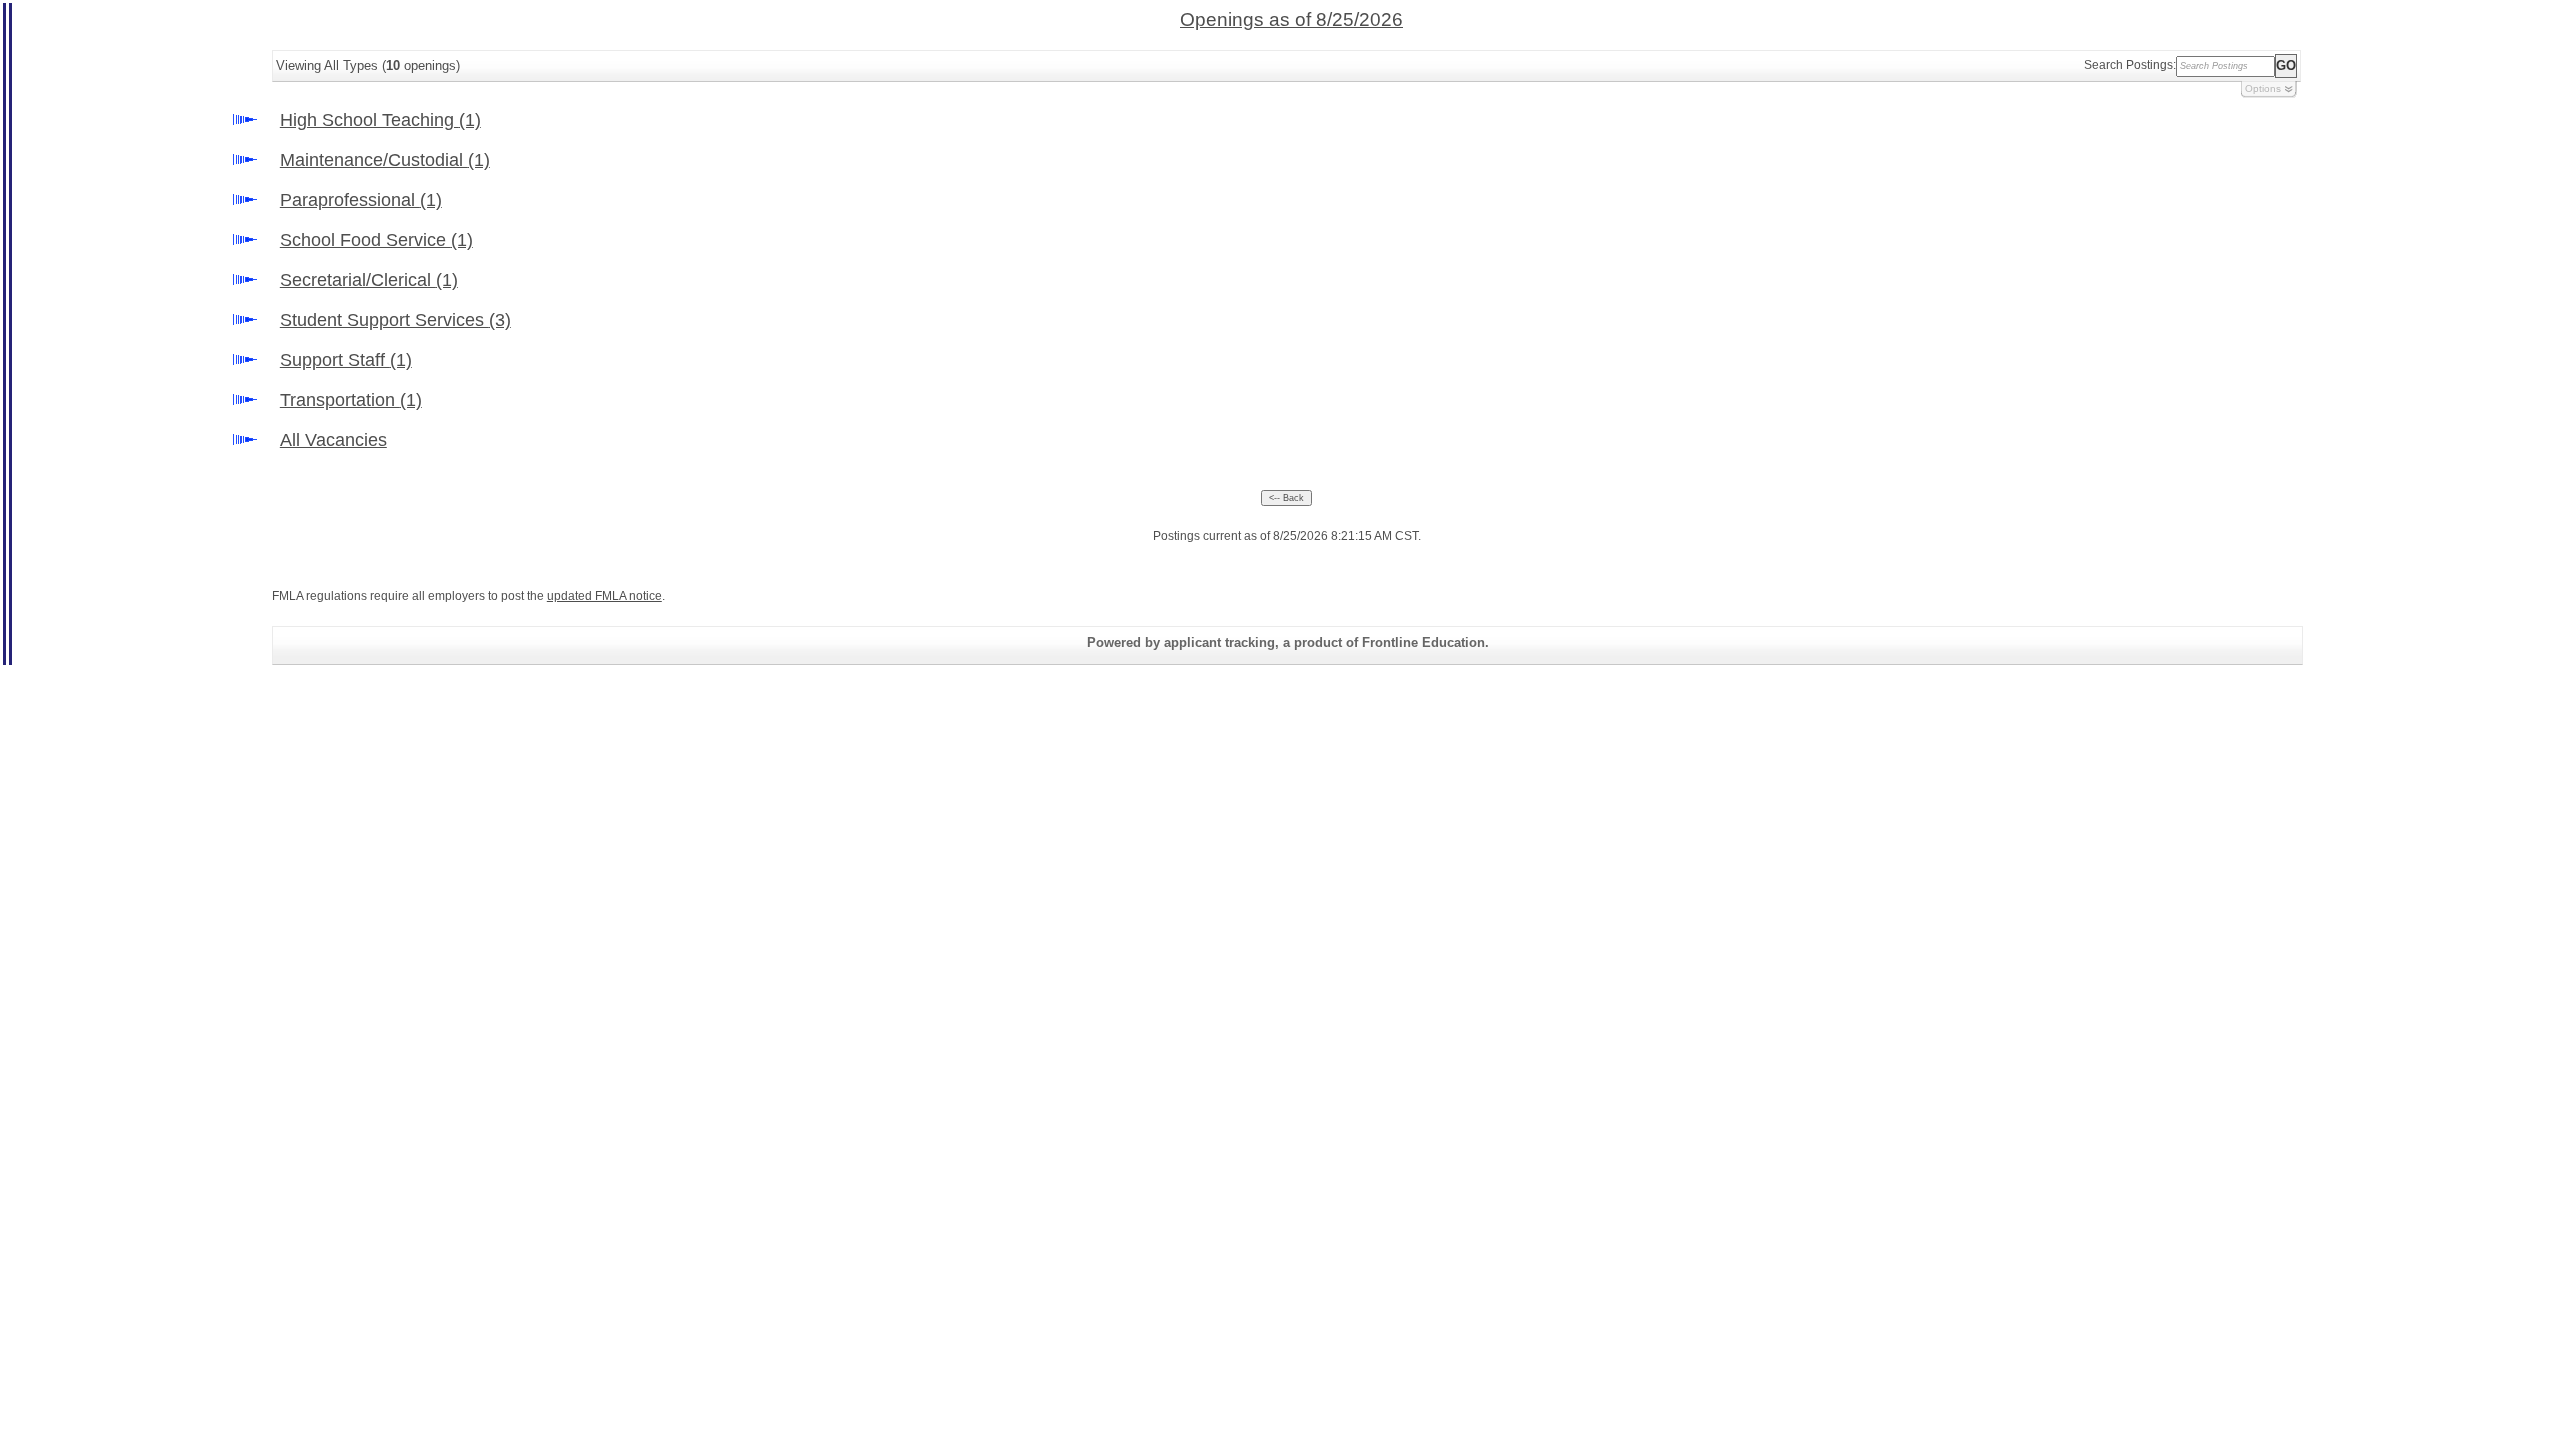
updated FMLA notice (604, 596)
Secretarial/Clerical (369, 280)
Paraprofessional (361, 200)
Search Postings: (2130, 65)
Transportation (351, 400)
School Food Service (376, 240)
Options (2263, 88)
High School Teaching (380, 120)
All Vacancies (333, 440)
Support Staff (346, 360)
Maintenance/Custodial (385, 160)
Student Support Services (395, 320)
